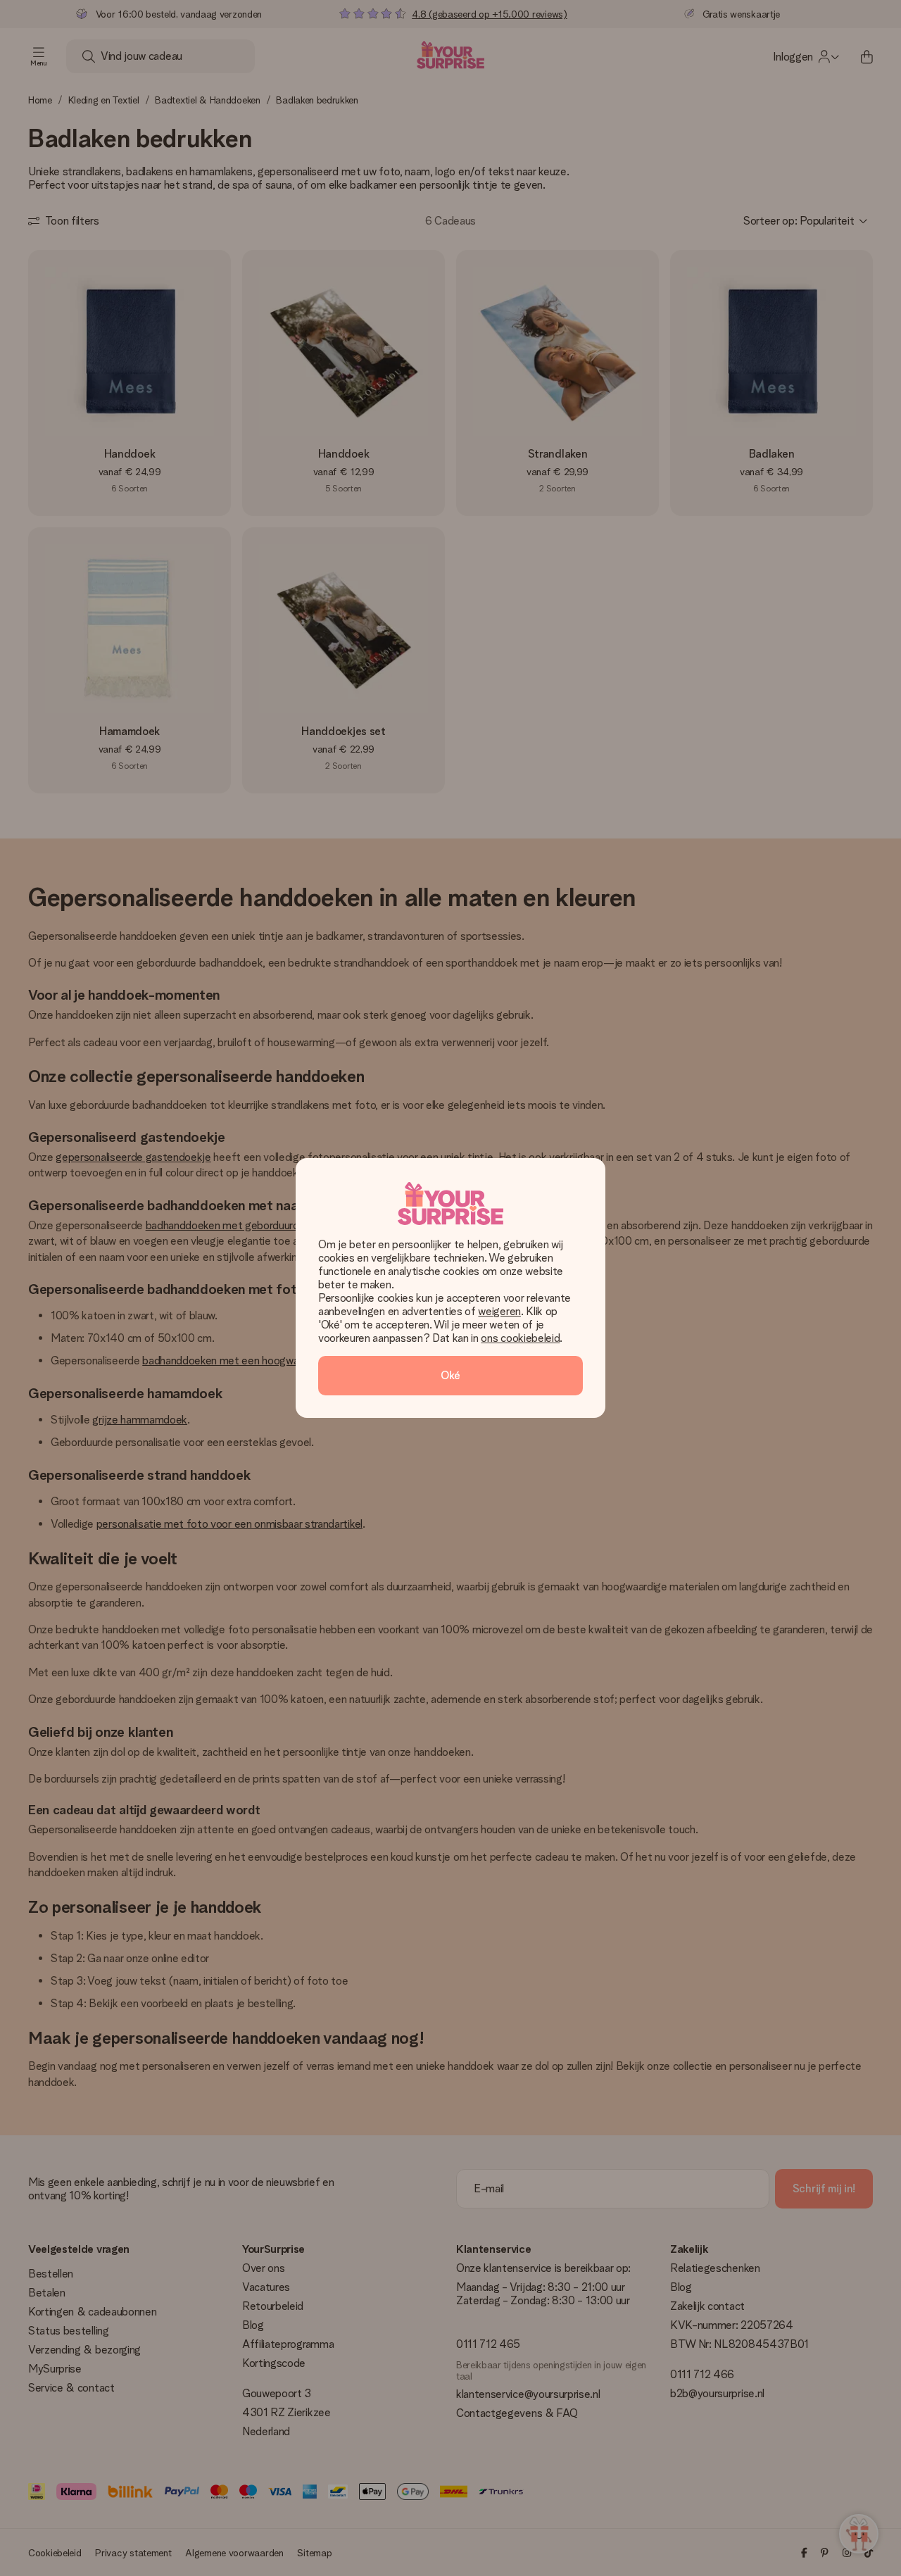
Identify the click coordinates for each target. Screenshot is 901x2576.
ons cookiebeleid (520, 1338)
